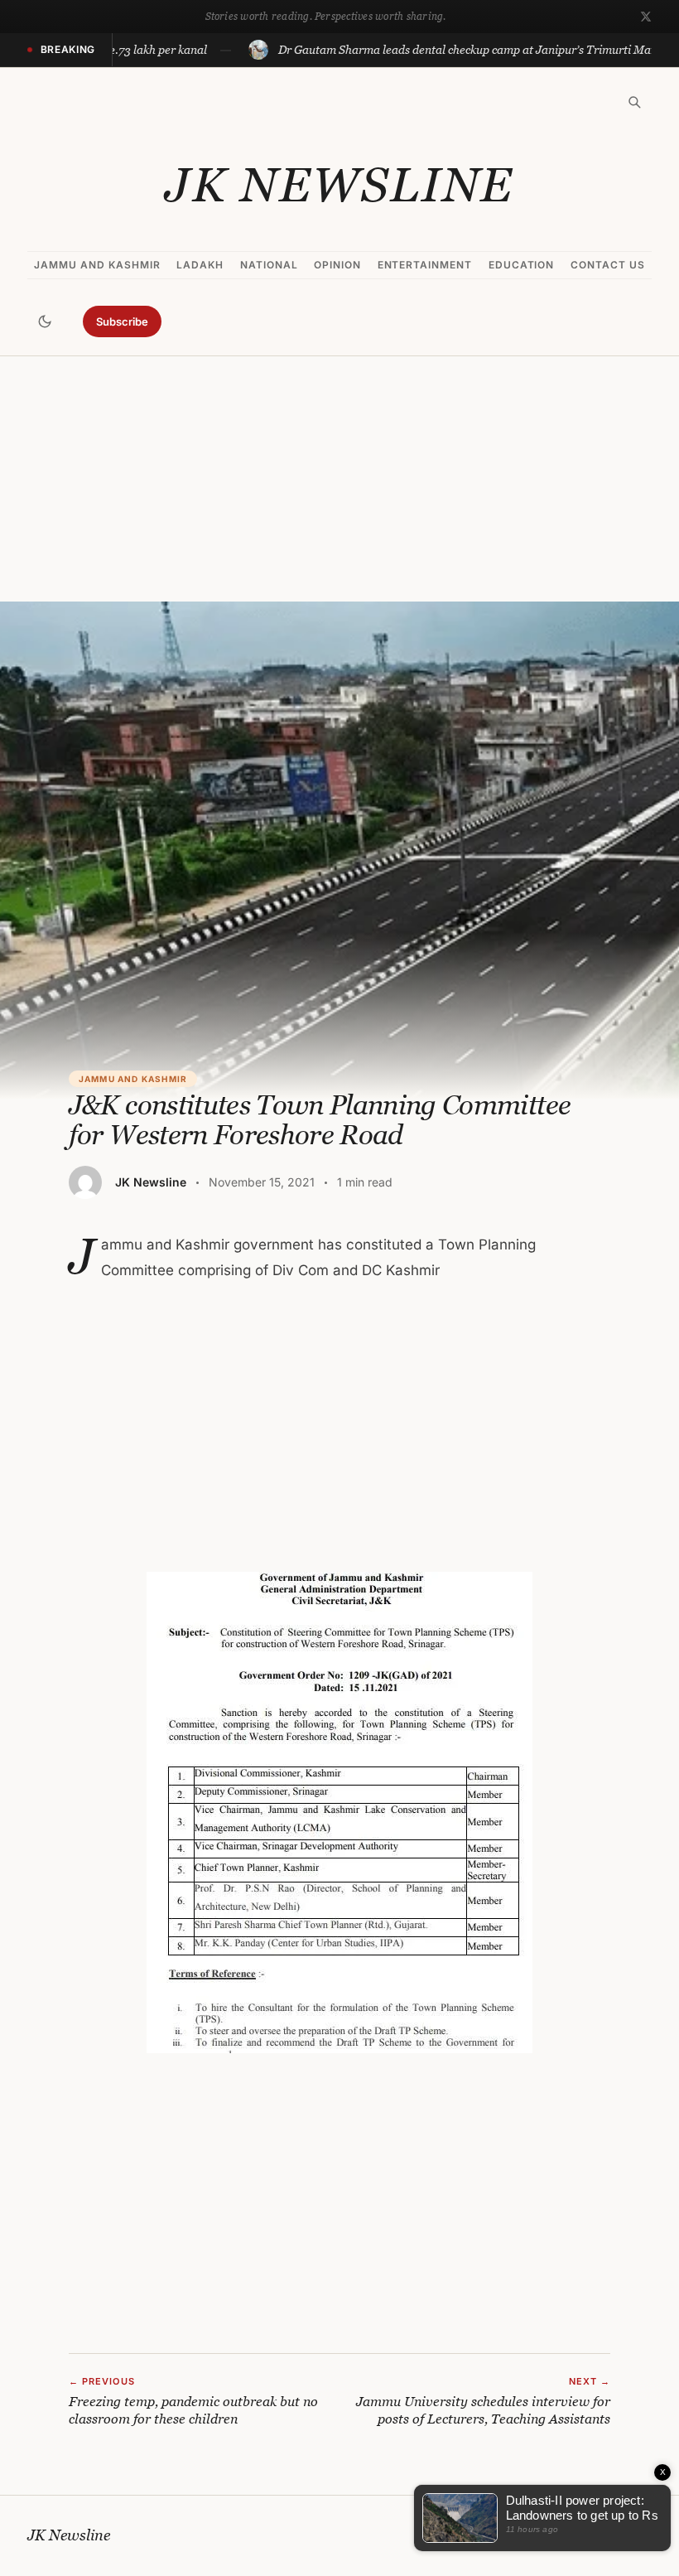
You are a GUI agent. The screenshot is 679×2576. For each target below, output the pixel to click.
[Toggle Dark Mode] (45, 321)
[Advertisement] (339, 479)
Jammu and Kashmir (97, 265)
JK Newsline (339, 185)
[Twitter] (646, 17)
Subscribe (122, 321)
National (269, 265)
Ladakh (200, 265)
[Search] (634, 102)
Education (522, 265)
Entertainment (425, 265)
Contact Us (608, 265)
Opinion (337, 265)
